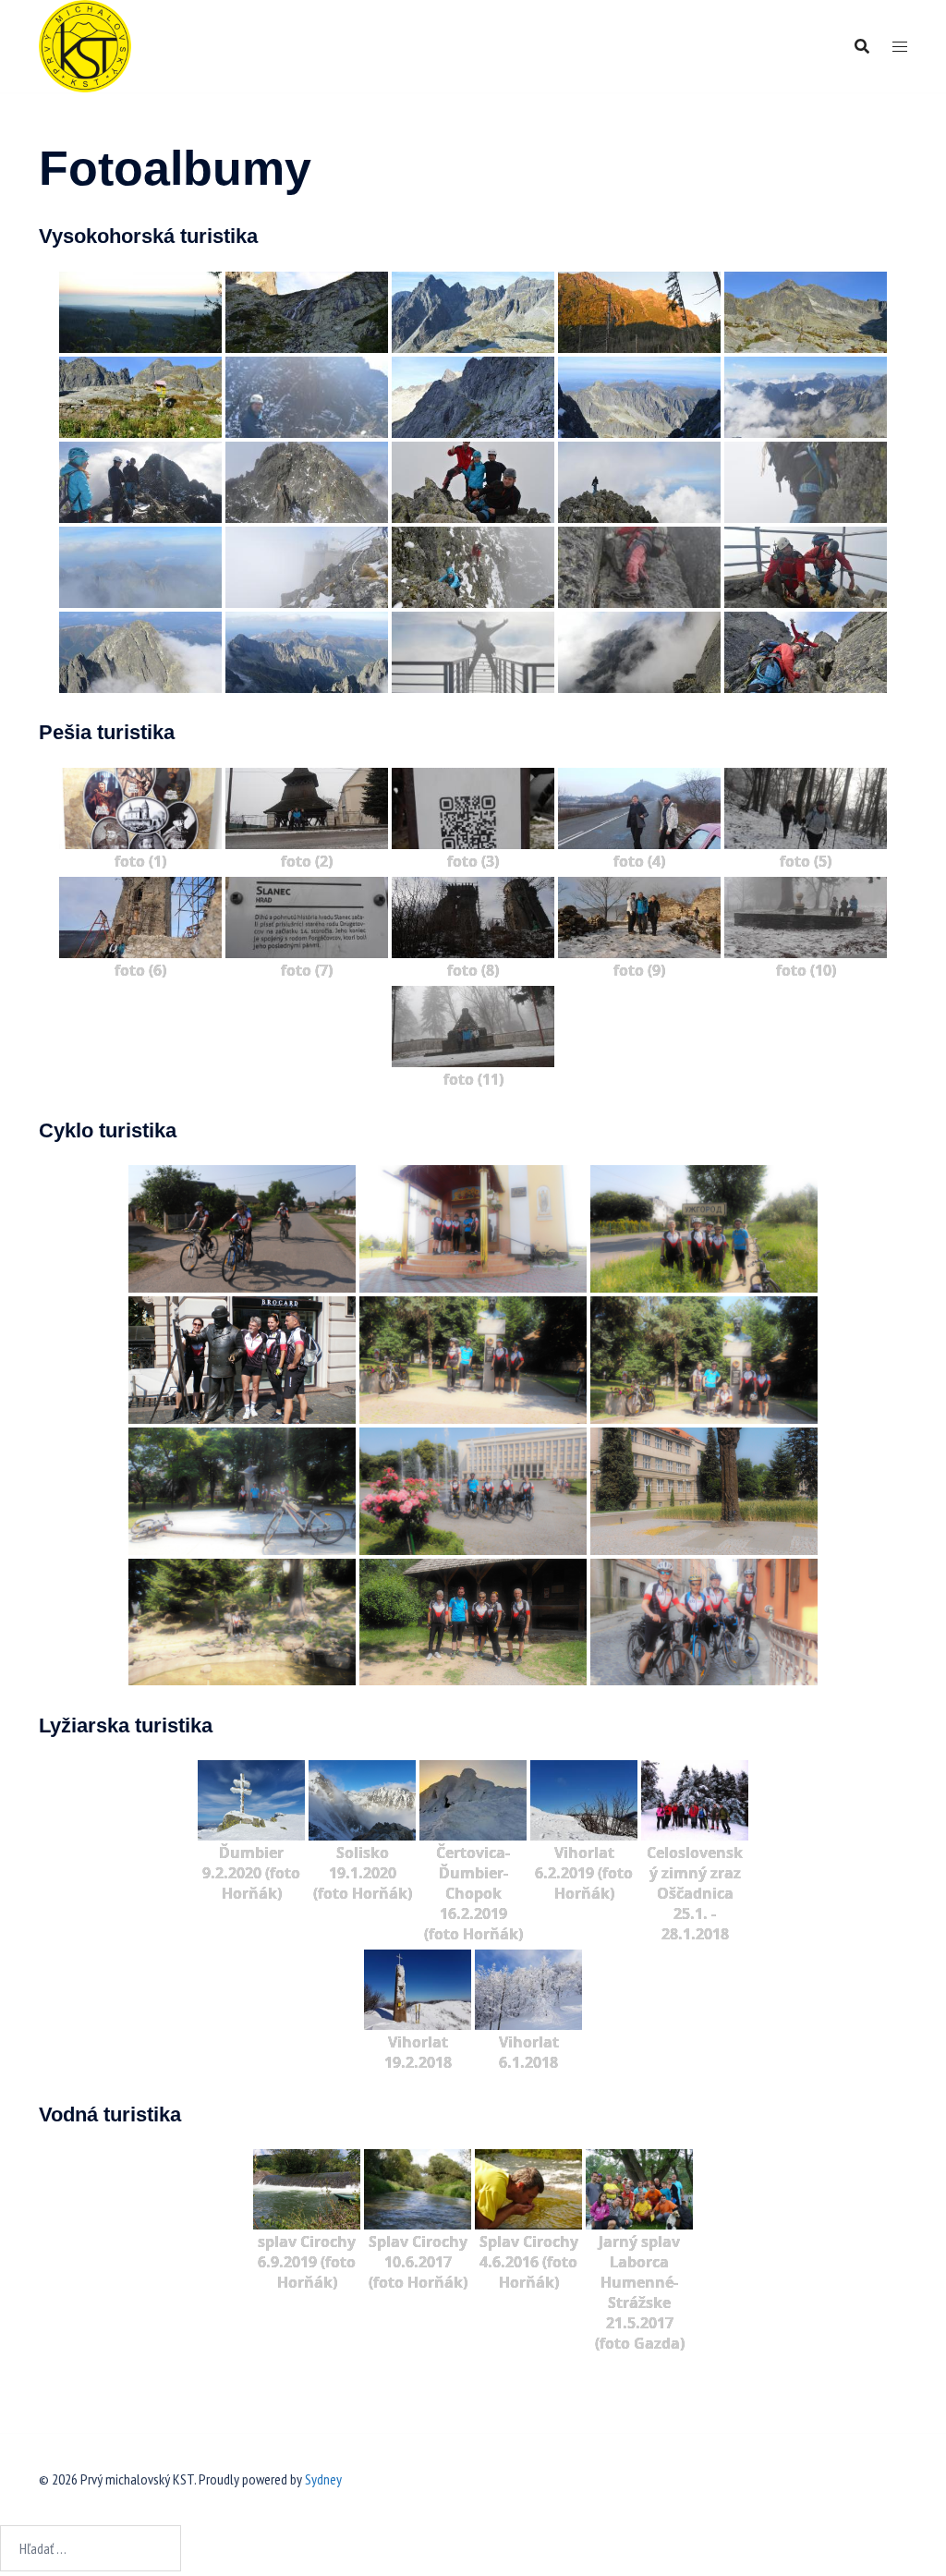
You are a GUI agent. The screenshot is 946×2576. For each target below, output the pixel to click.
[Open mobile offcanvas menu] (900, 47)
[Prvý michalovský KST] (85, 44)
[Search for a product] (862, 46)
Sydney (323, 2479)
